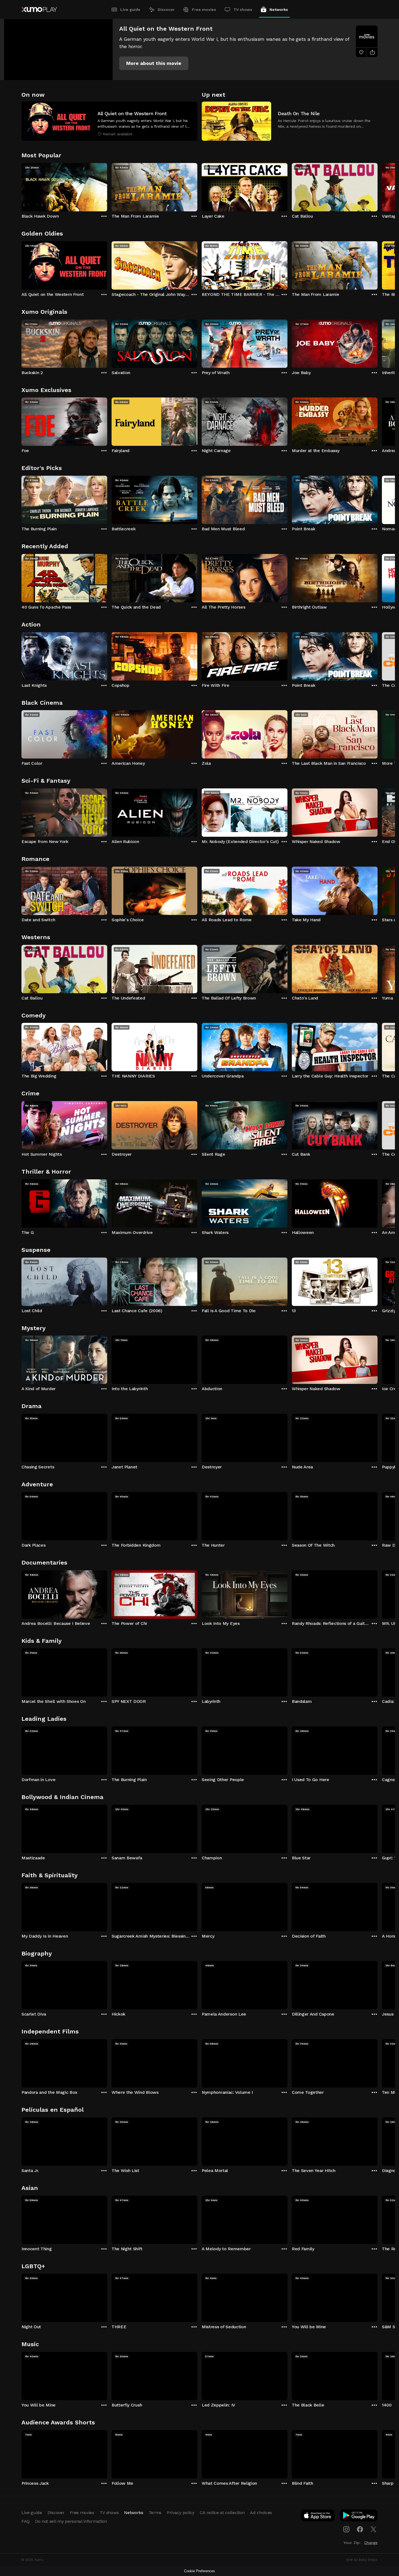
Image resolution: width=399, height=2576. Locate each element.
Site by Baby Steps (362, 2560)
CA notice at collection (222, 2513)
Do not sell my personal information (71, 2521)
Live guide (130, 10)
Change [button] (371, 2543)
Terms (155, 2513)
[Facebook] (360, 2529)
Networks (279, 10)
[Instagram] (346, 2529)
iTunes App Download (318, 2517)
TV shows (243, 10)
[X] (373, 2529)
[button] (154, 63)
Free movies (204, 10)
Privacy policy (181, 2513)
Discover (166, 10)
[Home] (39, 10)
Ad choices (261, 2513)
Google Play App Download (359, 2517)
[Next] (378, 186)
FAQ (26, 2521)
